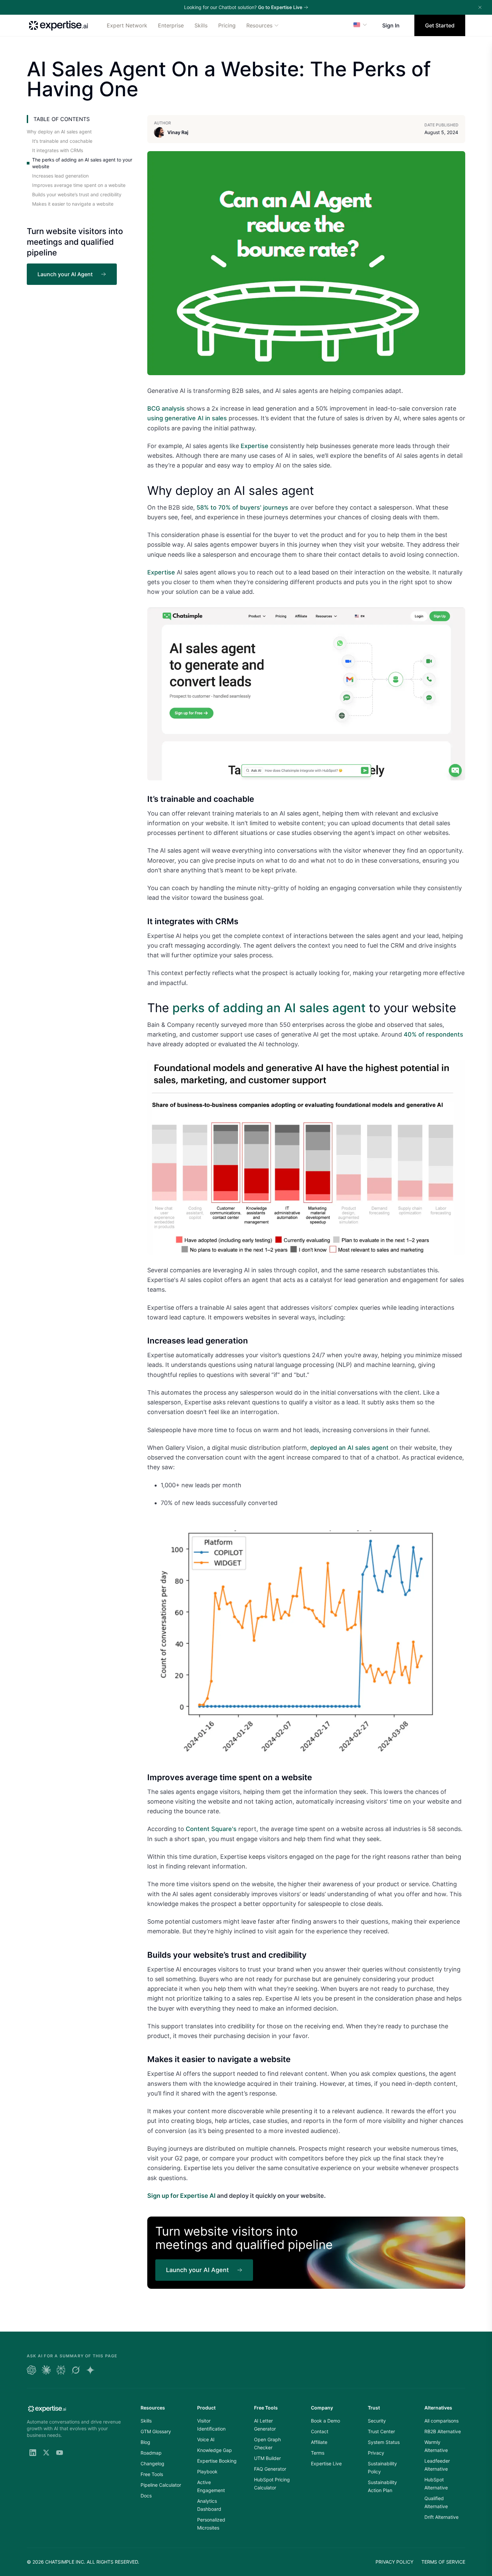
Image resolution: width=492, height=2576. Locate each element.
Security (377, 2421)
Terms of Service (443, 2562)
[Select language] (360, 25)
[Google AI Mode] (90, 2370)
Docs (146, 2496)
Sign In (391, 25)
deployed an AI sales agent (349, 1448)
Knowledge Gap (215, 2450)
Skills (201, 25)
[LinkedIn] (33, 2453)
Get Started (440, 25)
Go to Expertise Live (280, 7)
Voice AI (206, 2439)
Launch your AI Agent (65, 274)
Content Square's (211, 1829)
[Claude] (46, 2370)
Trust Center (381, 2431)
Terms (318, 2453)
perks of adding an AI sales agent (269, 1008)
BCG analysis (166, 408)
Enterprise (171, 25)
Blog (145, 2442)
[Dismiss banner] (480, 7)
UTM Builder (267, 2458)
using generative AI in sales (187, 418)
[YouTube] (60, 2453)
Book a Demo (325, 2421)
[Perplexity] (61, 2370)
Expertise (255, 446)
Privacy (376, 2453)
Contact (320, 2431)
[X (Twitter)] (46, 2453)
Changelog (152, 2463)
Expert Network (127, 25)
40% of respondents (433, 1034)
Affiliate (319, 2442)
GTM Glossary (156, 2431)
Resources (259, 25)
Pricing (227, 25)
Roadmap (151, 2453)
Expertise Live (326, 2463)
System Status (384, 2442)
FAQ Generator (270, 2469)
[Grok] (76, 2370)
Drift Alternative (441, 2517)
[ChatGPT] (31, 2370)
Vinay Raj (178, 132)
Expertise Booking (217, 2461)
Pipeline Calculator (161, 2485)
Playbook (207, 2472)
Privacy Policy (394, 2562)
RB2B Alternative (443, 2431)
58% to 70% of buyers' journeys (242, 507)
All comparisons (441, 2421)
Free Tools (152, 2474)
